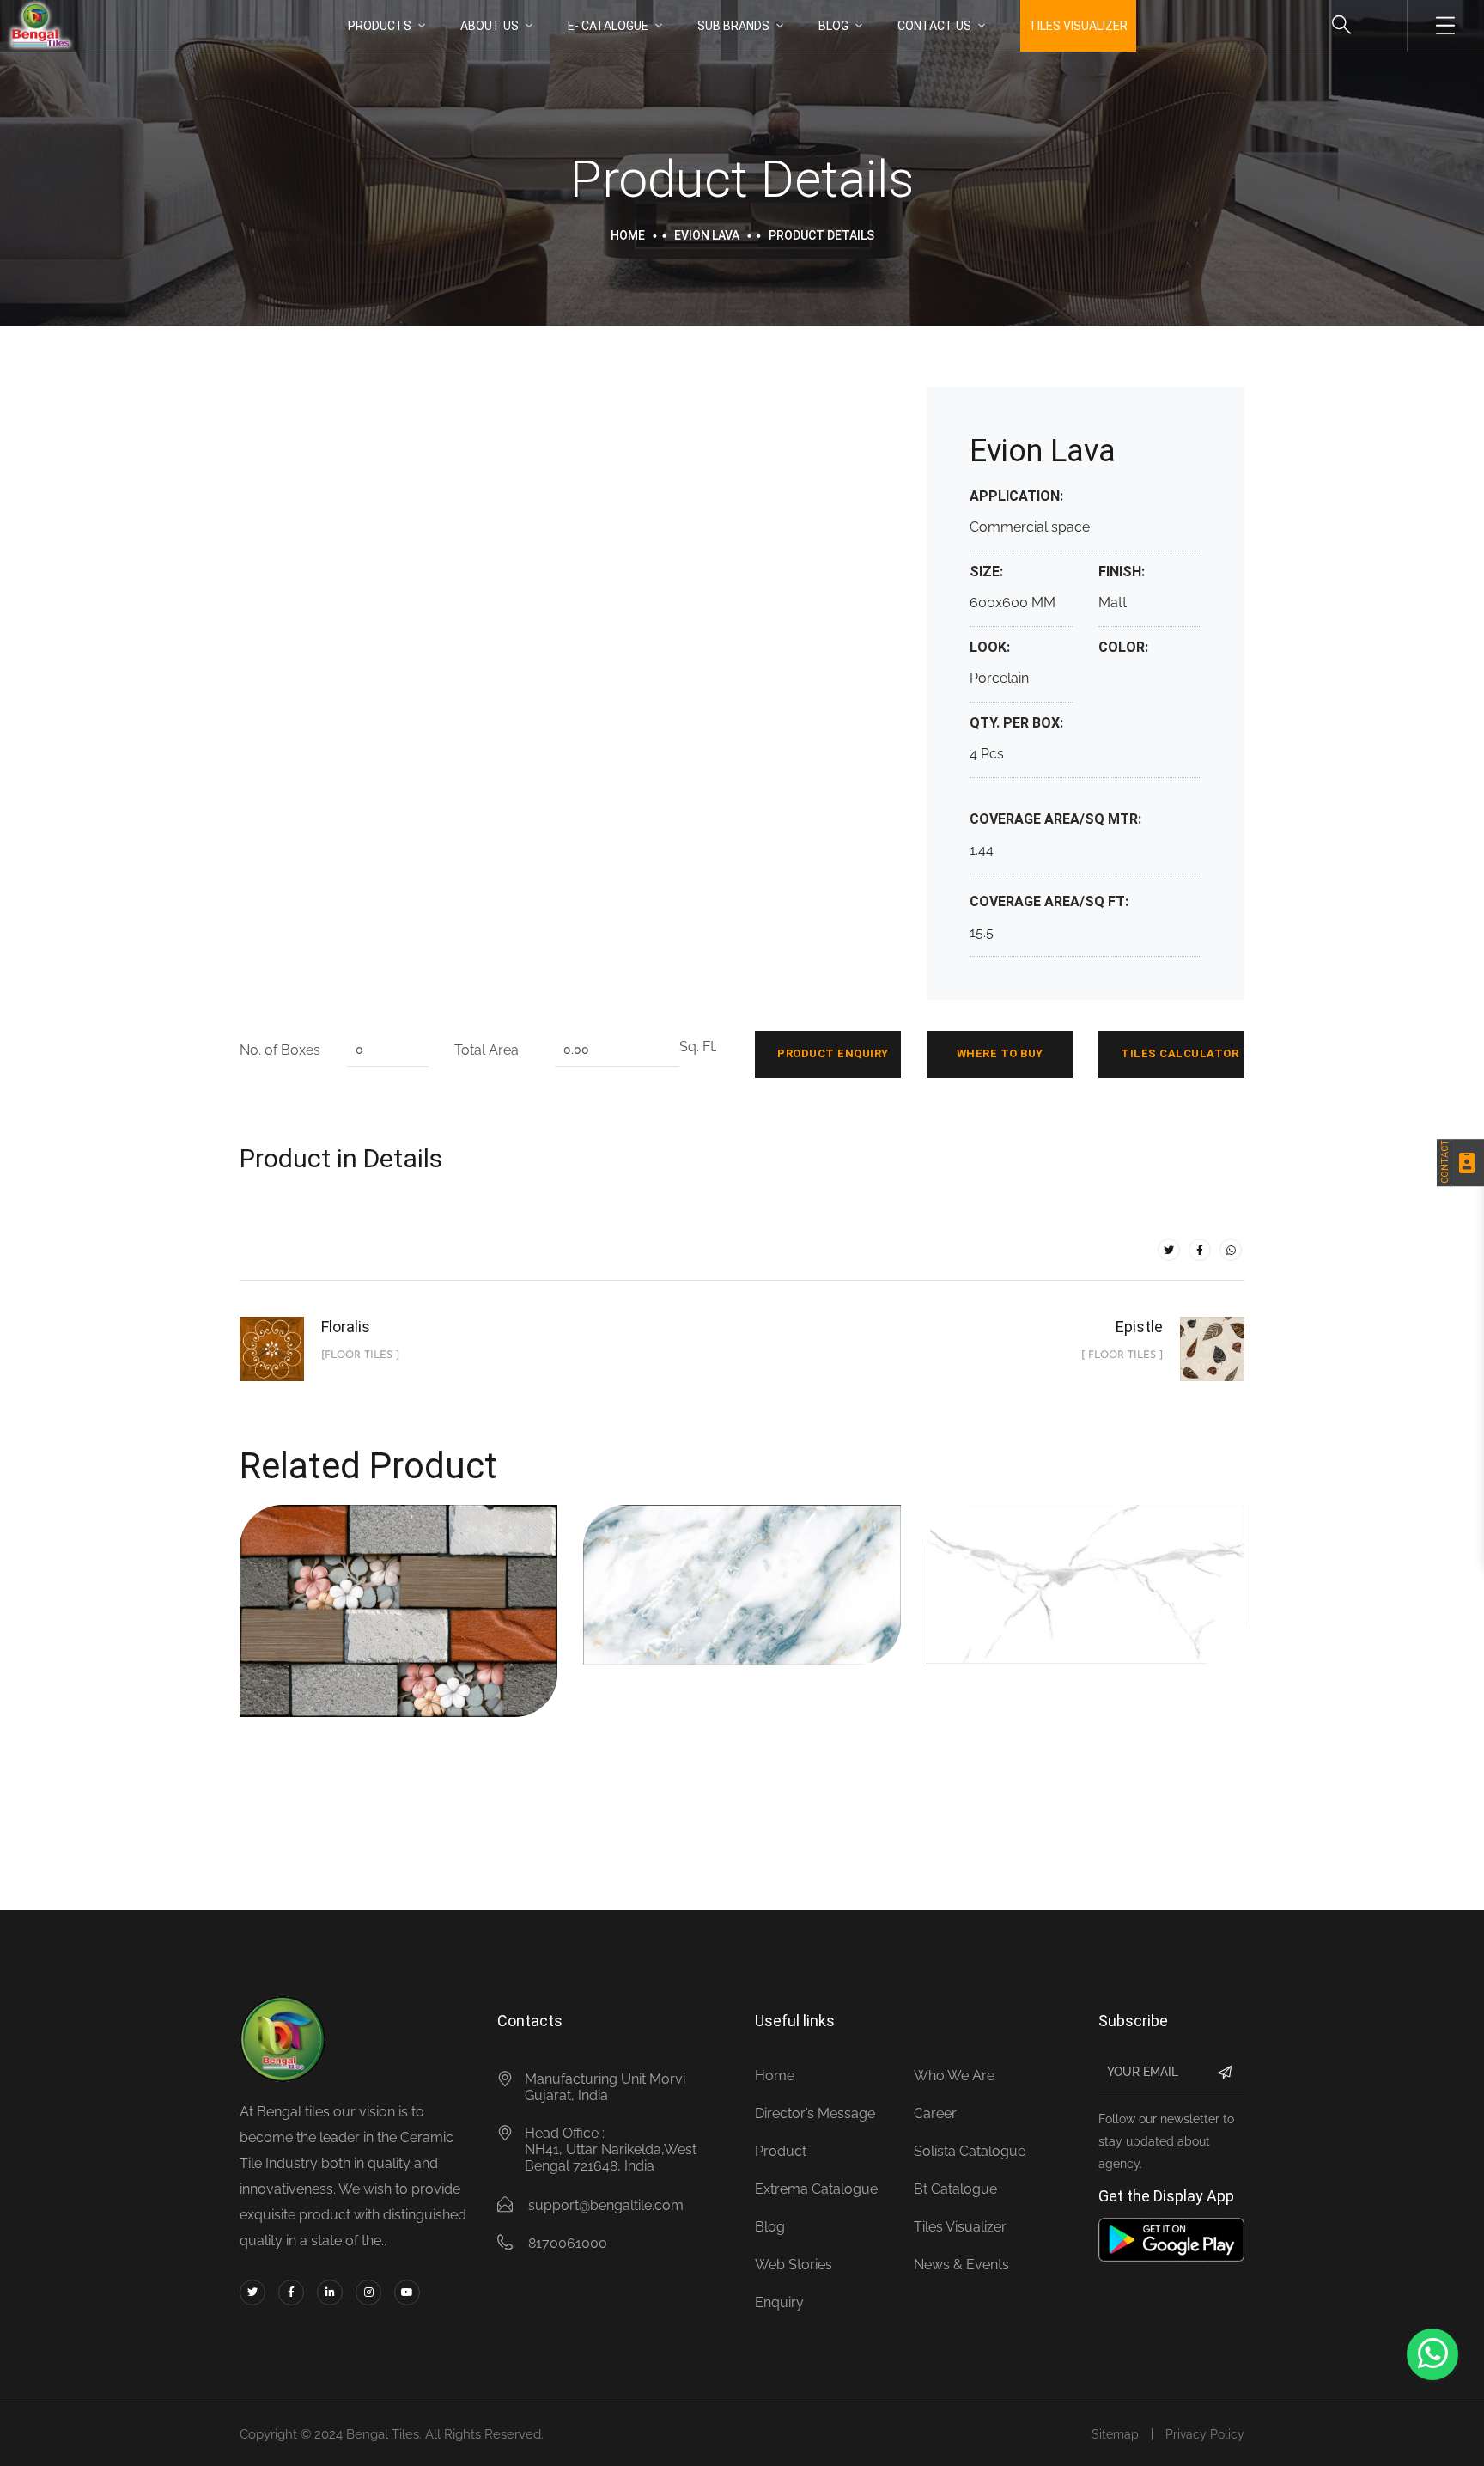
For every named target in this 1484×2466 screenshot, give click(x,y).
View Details (344, 1643)
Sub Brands (733, 26)
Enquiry (779, 2302)
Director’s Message (815, 2113)
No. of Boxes (280, 1050)
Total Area (487, 1050)
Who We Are (954, 2076)
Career (935, 2113)
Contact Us (934, 26)
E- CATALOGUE (608, 26)
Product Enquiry (833, 1053)
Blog (833, 26)
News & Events (961, 2265)
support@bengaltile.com (606, 2205)
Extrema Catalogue (816, 2189)
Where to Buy (449, 1643)
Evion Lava (707, 235)
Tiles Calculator (1180, 1053)
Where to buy (1000, 1053)
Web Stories (794, 2265)
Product (781, 2151)
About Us (490, 26)
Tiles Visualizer (960, 2227)
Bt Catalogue (955, 2189)
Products (380, 26)
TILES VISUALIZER (1078, 26)
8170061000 (568, 2243)
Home (628, 235)
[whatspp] (1231, 1250)
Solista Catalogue (970, 2151)
